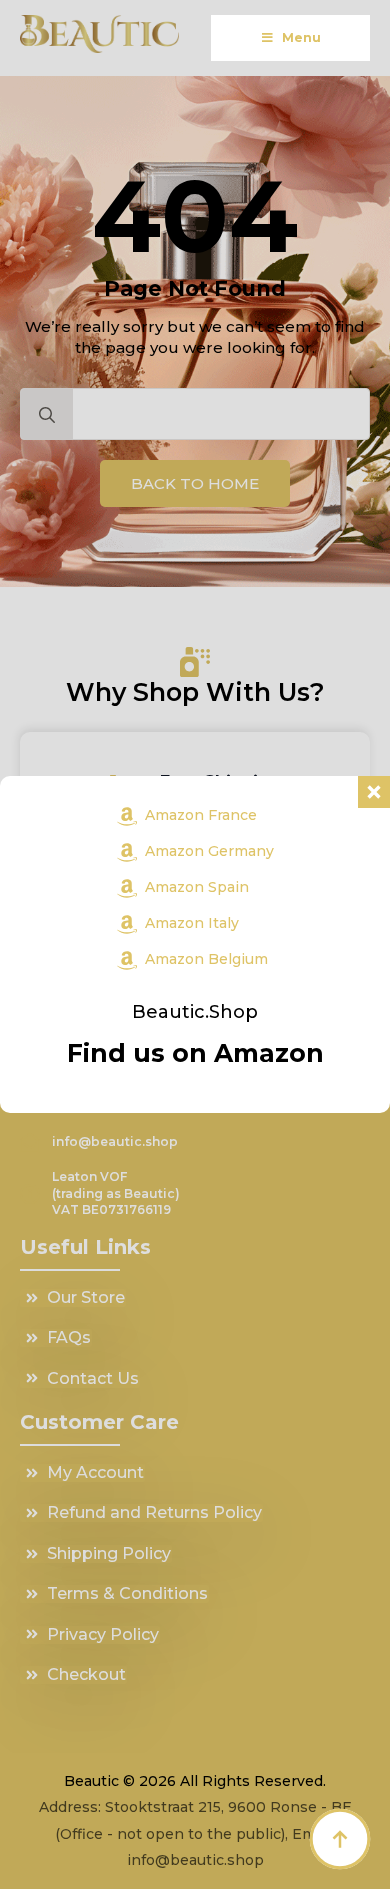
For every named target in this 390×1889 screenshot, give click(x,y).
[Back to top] (340, 1839)
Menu (301, 37)
